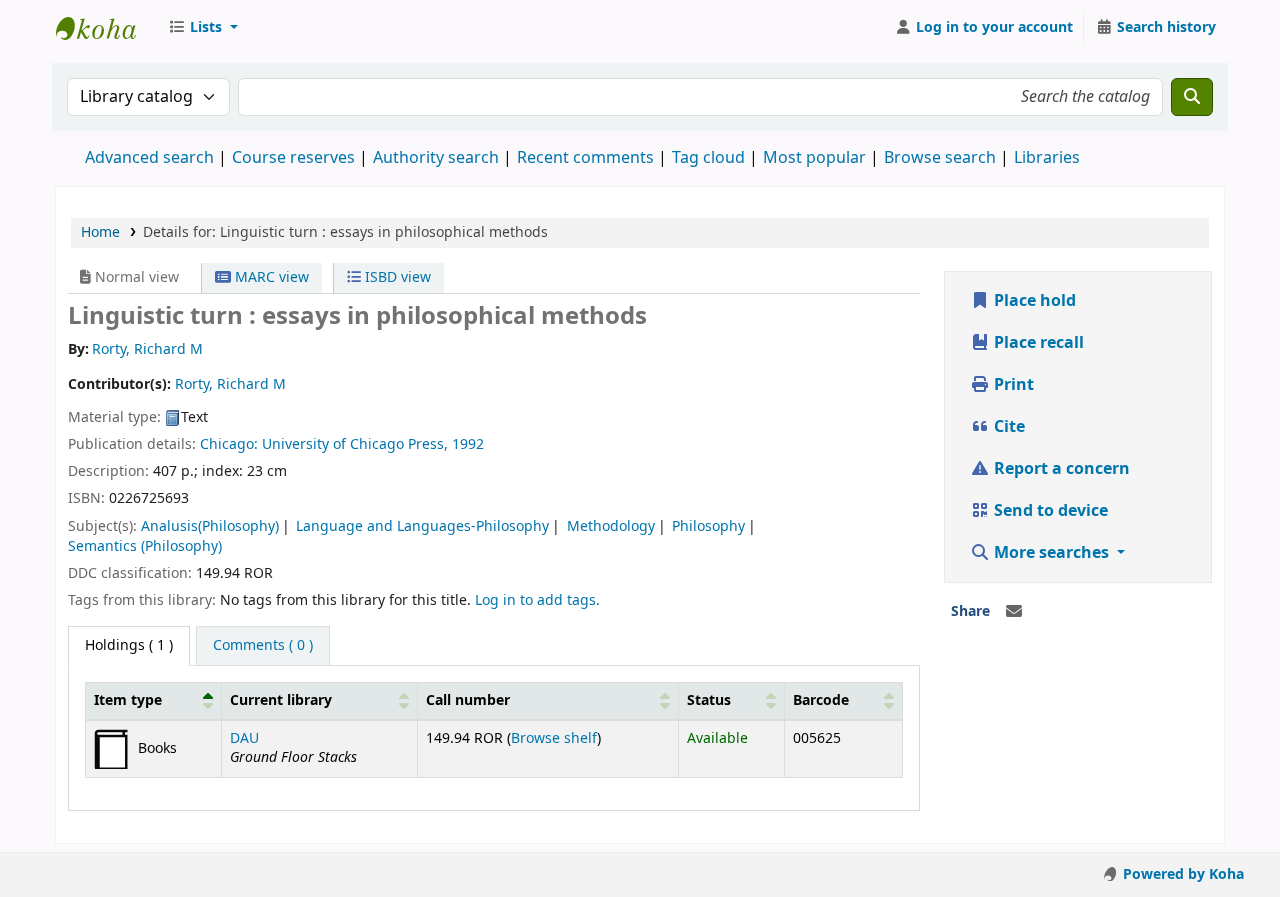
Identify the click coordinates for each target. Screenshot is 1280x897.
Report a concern (1060, 469)
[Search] (1192, 97)
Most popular (814, 158)
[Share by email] (1014, 612)
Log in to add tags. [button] (537, 600)
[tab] (263, 646)
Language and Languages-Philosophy (422, 526)
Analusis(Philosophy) (210, 526)
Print (1012, 385)
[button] (203, 28)
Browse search (940, 158)
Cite (1007, 427)
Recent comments (585, 158)
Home (100, 232)
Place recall (1037, 343)
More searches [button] (1051, 553)
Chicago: (231, 444)
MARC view (270, 277)
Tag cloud (708, 158)
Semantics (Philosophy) (145, 546)
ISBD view (396, 277)
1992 (468, 444)
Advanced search (149, 158)
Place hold (1033, 301)
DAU (244, 738)
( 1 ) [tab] (129, 645)
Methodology (611, 526)
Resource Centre (106, 28)
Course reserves (293, 158)
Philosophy (708, 526)
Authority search (436, 158)
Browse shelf (554, 738)
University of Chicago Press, (357, 444)
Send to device (1049, 511)
